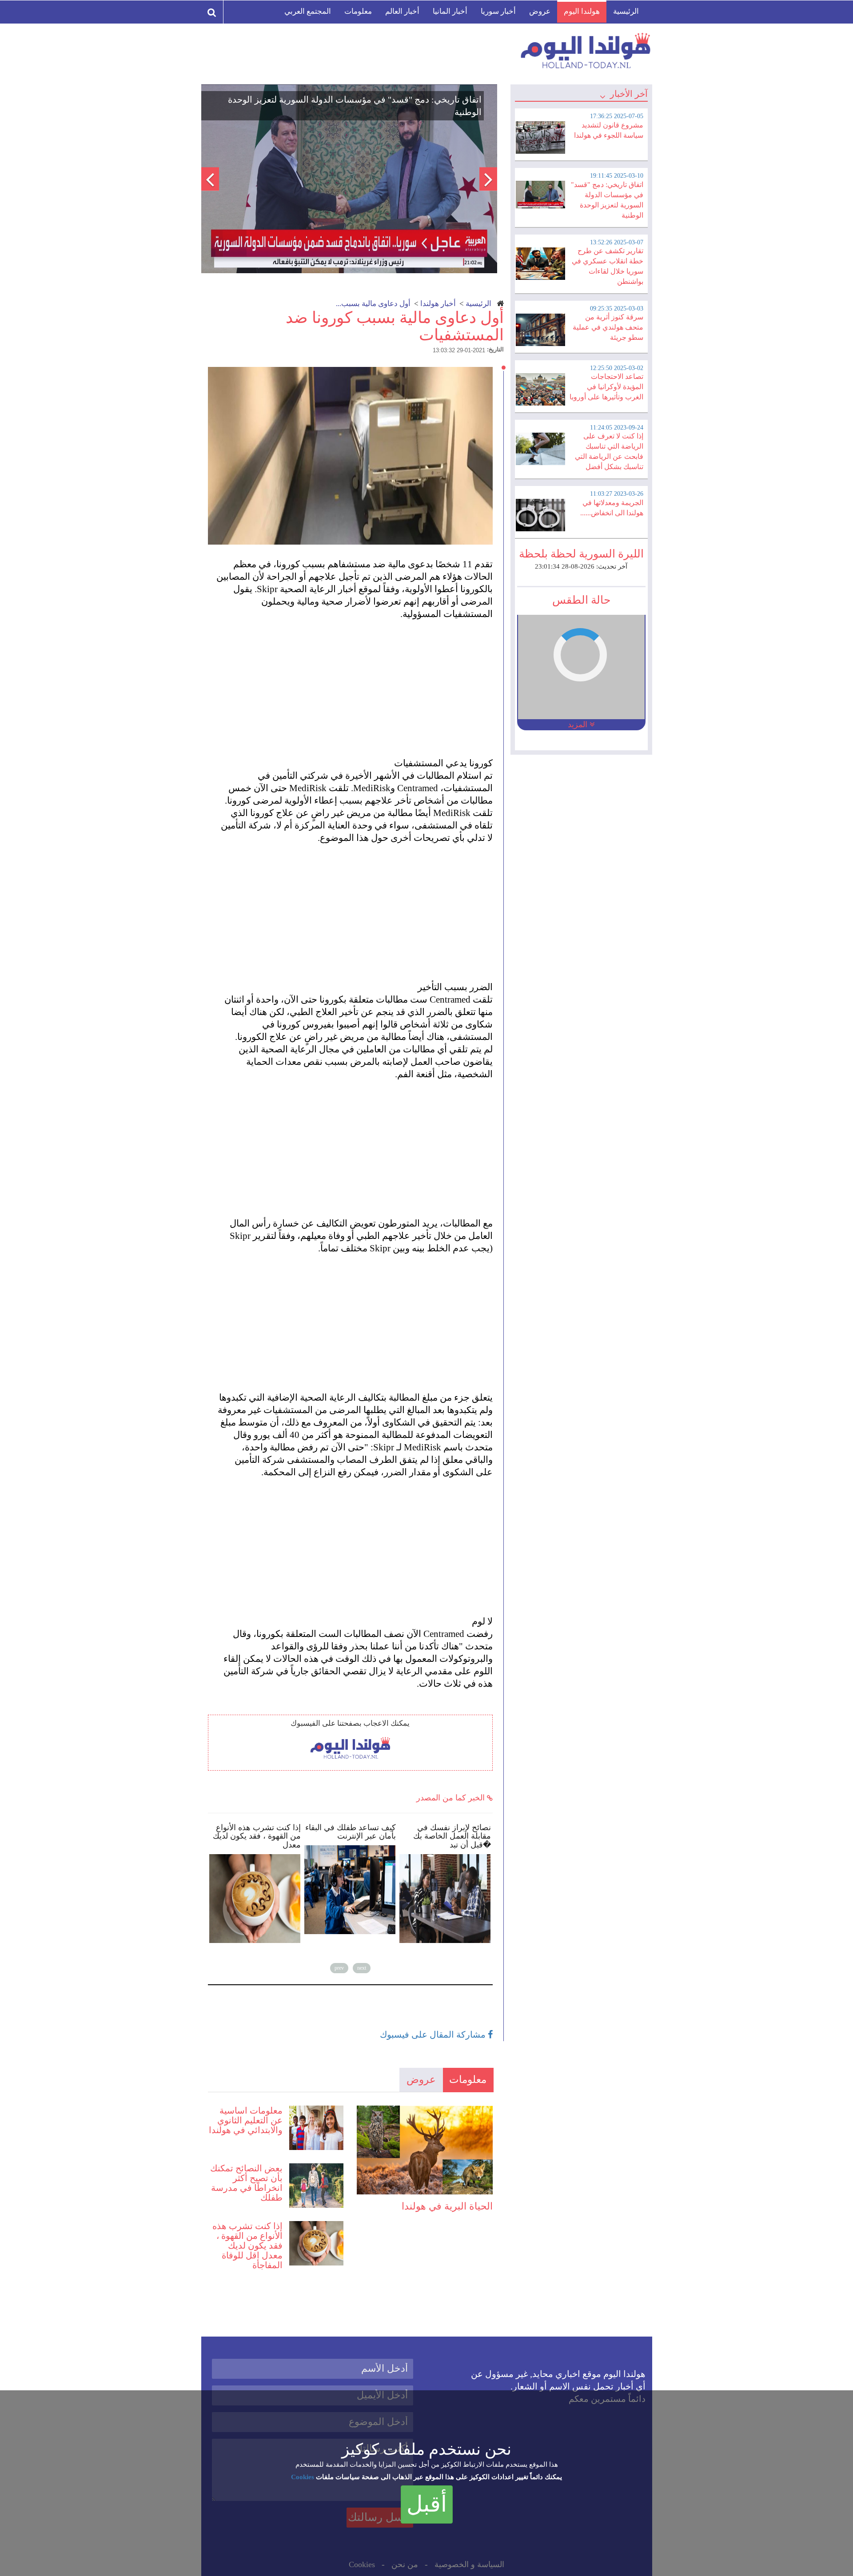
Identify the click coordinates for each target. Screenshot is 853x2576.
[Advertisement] (355, 682)
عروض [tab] (421, 2080)
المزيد (579, 725)
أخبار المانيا (450, 11)
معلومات (358, 11)
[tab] (581, 133)
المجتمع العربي (308, 11)
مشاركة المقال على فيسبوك (434, 2035)
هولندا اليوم (582, 11)
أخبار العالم (402, 11)
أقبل (427, 2504)
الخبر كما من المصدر (452, 1798)
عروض (540, 11)
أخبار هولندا (438, 304)
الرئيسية (626, 11)
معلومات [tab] (468, 2080)
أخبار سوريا (498, 11)
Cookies (303, 2477)
